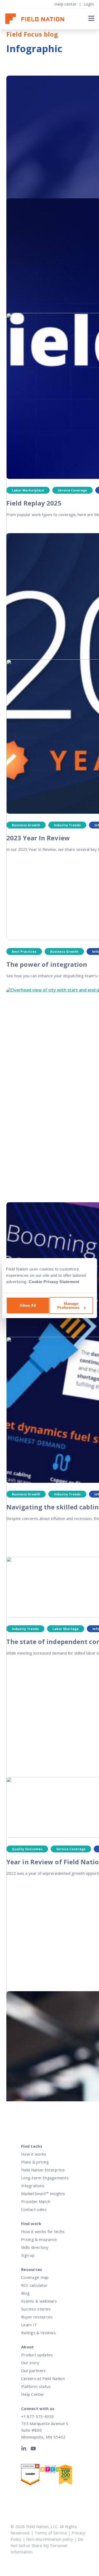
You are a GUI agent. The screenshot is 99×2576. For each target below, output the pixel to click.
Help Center (33, 2394)
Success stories (36, 2309)
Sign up (28, 2255)
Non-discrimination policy (50, 2539)
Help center (66, 4)
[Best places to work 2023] (49, 2470)
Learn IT (29, 2325)
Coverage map (35, 2277)
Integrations (33, 2186)
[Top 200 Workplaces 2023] (68, 2476)
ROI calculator (34, 2285)
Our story (30, 2363)
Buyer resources (37, 2317)
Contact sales (34, 2209)
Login (89, 4)
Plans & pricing (35, 2162)
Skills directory (35, 2247)
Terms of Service (51, 2533)
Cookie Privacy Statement (54, 1282)
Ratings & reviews (38, 2333)
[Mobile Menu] (91, 18)
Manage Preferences (68, 1306)
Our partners (34, 2371)
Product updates (37, 2355)
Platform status (36, 2386)
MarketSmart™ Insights (43, 2194)
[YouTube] (33, 2450)
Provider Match (36, 2201)
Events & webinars (39, 2301)
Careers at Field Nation (43, 2378)
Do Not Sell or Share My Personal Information (47, 2545)
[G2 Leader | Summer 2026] (30, 2476)
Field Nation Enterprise (43, 2170)
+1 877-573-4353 (37, 2416)
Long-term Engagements (45, 2178)
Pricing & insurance (39, 2239)
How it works (34, 2154)
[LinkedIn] (25, 2450)
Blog (25, 2293)
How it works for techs (43, 2231)
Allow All (28, 1305)
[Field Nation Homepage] (37, 19)
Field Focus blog (32, 34)
